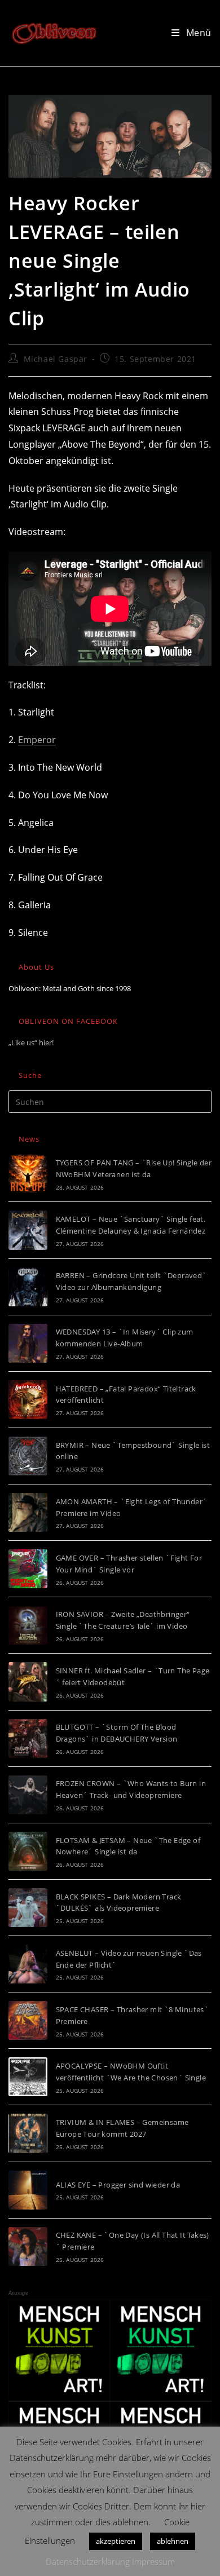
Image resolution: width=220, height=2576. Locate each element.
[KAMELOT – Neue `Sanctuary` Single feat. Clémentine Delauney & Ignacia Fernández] (28, 1230)
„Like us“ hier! (31, 1042)
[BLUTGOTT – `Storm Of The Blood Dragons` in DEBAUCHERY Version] (28, 1738)
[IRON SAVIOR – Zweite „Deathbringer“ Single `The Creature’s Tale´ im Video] (28, 1625)
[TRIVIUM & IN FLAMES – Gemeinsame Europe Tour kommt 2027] (28, 2133)
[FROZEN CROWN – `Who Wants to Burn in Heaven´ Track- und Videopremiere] (28, 1795)
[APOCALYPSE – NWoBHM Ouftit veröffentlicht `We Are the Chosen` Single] (28, 2077)
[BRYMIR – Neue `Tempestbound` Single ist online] (28, 1456)
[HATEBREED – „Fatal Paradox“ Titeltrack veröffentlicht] (28, 1400)
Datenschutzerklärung (88, 2561)
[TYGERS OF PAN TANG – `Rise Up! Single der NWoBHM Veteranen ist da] (28, 1174)
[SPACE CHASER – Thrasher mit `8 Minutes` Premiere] (28, 2020)
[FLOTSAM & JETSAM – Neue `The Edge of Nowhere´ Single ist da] (28, 1851)
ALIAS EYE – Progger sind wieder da (118, 2185)
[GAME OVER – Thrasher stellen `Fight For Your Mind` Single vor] (28, 1569)
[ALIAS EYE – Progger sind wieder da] (28, 2190)
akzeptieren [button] (116, 2541)
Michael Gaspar (56, 359)
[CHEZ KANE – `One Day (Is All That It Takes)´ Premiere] (28, 2246)
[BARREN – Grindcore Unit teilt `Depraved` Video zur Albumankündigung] (28, 1287)
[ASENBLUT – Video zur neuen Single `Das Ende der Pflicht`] (28, 1964)
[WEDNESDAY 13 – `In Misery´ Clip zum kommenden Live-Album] (28, 1343)
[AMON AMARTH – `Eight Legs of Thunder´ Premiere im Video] (28, 1512)
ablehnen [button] (173, 2541)
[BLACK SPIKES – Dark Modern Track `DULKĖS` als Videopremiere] (28, 1908)
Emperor (37, 740)
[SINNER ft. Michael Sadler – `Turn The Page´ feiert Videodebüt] (28, 1682)
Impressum (153, 2561)
